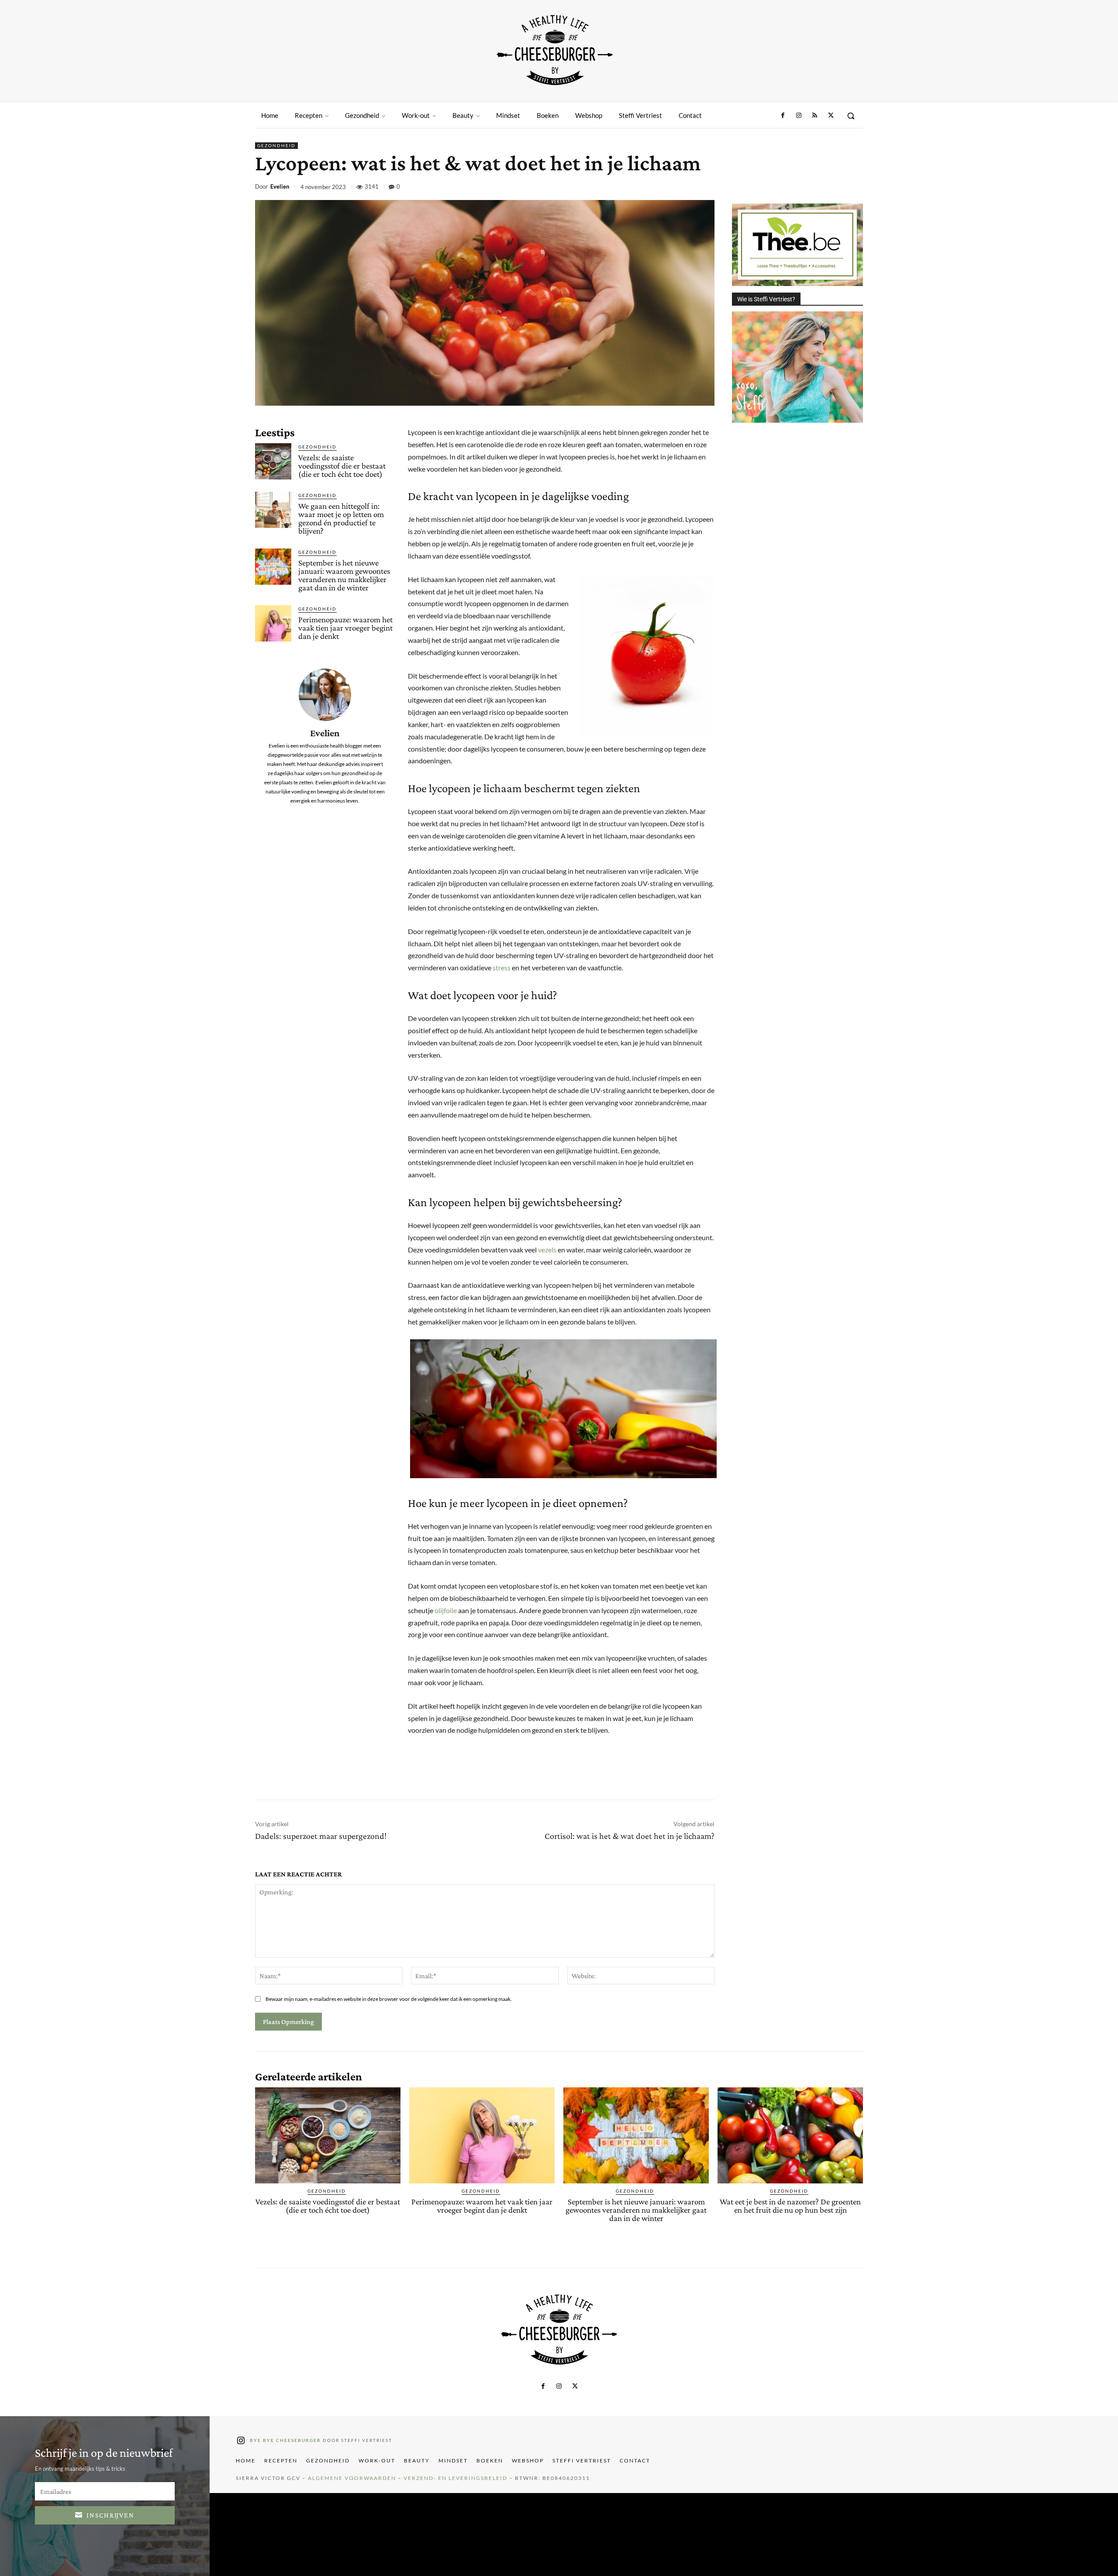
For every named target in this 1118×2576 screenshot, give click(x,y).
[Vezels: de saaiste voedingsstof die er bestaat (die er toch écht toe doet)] (273, 461)
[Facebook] (783, 116)
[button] (851, 116)
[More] (854, 188)
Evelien (280, 187)
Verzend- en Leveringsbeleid (455, 2478)
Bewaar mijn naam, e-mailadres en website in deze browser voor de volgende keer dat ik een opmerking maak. (389, 1999)
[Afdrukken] (833, 188)
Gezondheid (276, 145)
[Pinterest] (793, 188)
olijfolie (446, 1610)
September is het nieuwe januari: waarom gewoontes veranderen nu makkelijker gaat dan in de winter (344, 575)
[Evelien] (325, 695)
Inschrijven (110, 2515)
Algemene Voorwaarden (352, 2478)
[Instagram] (799, 116)
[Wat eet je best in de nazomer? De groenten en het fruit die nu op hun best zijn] (790, 2135)
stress (502, 967)
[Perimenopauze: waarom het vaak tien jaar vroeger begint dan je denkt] (273, 623)
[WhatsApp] (813, 188)
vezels (547, 1250)
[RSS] (814, 116)
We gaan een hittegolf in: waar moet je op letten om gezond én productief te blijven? (341, 518)
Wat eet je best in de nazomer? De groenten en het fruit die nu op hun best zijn (790, 2206)
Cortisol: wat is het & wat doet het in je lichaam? (630, 1836)
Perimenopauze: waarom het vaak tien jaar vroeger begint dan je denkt (345, 628)
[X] (831, 116)
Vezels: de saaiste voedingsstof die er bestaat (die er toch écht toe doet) (342, 466)
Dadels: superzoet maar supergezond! (321, 1836)
